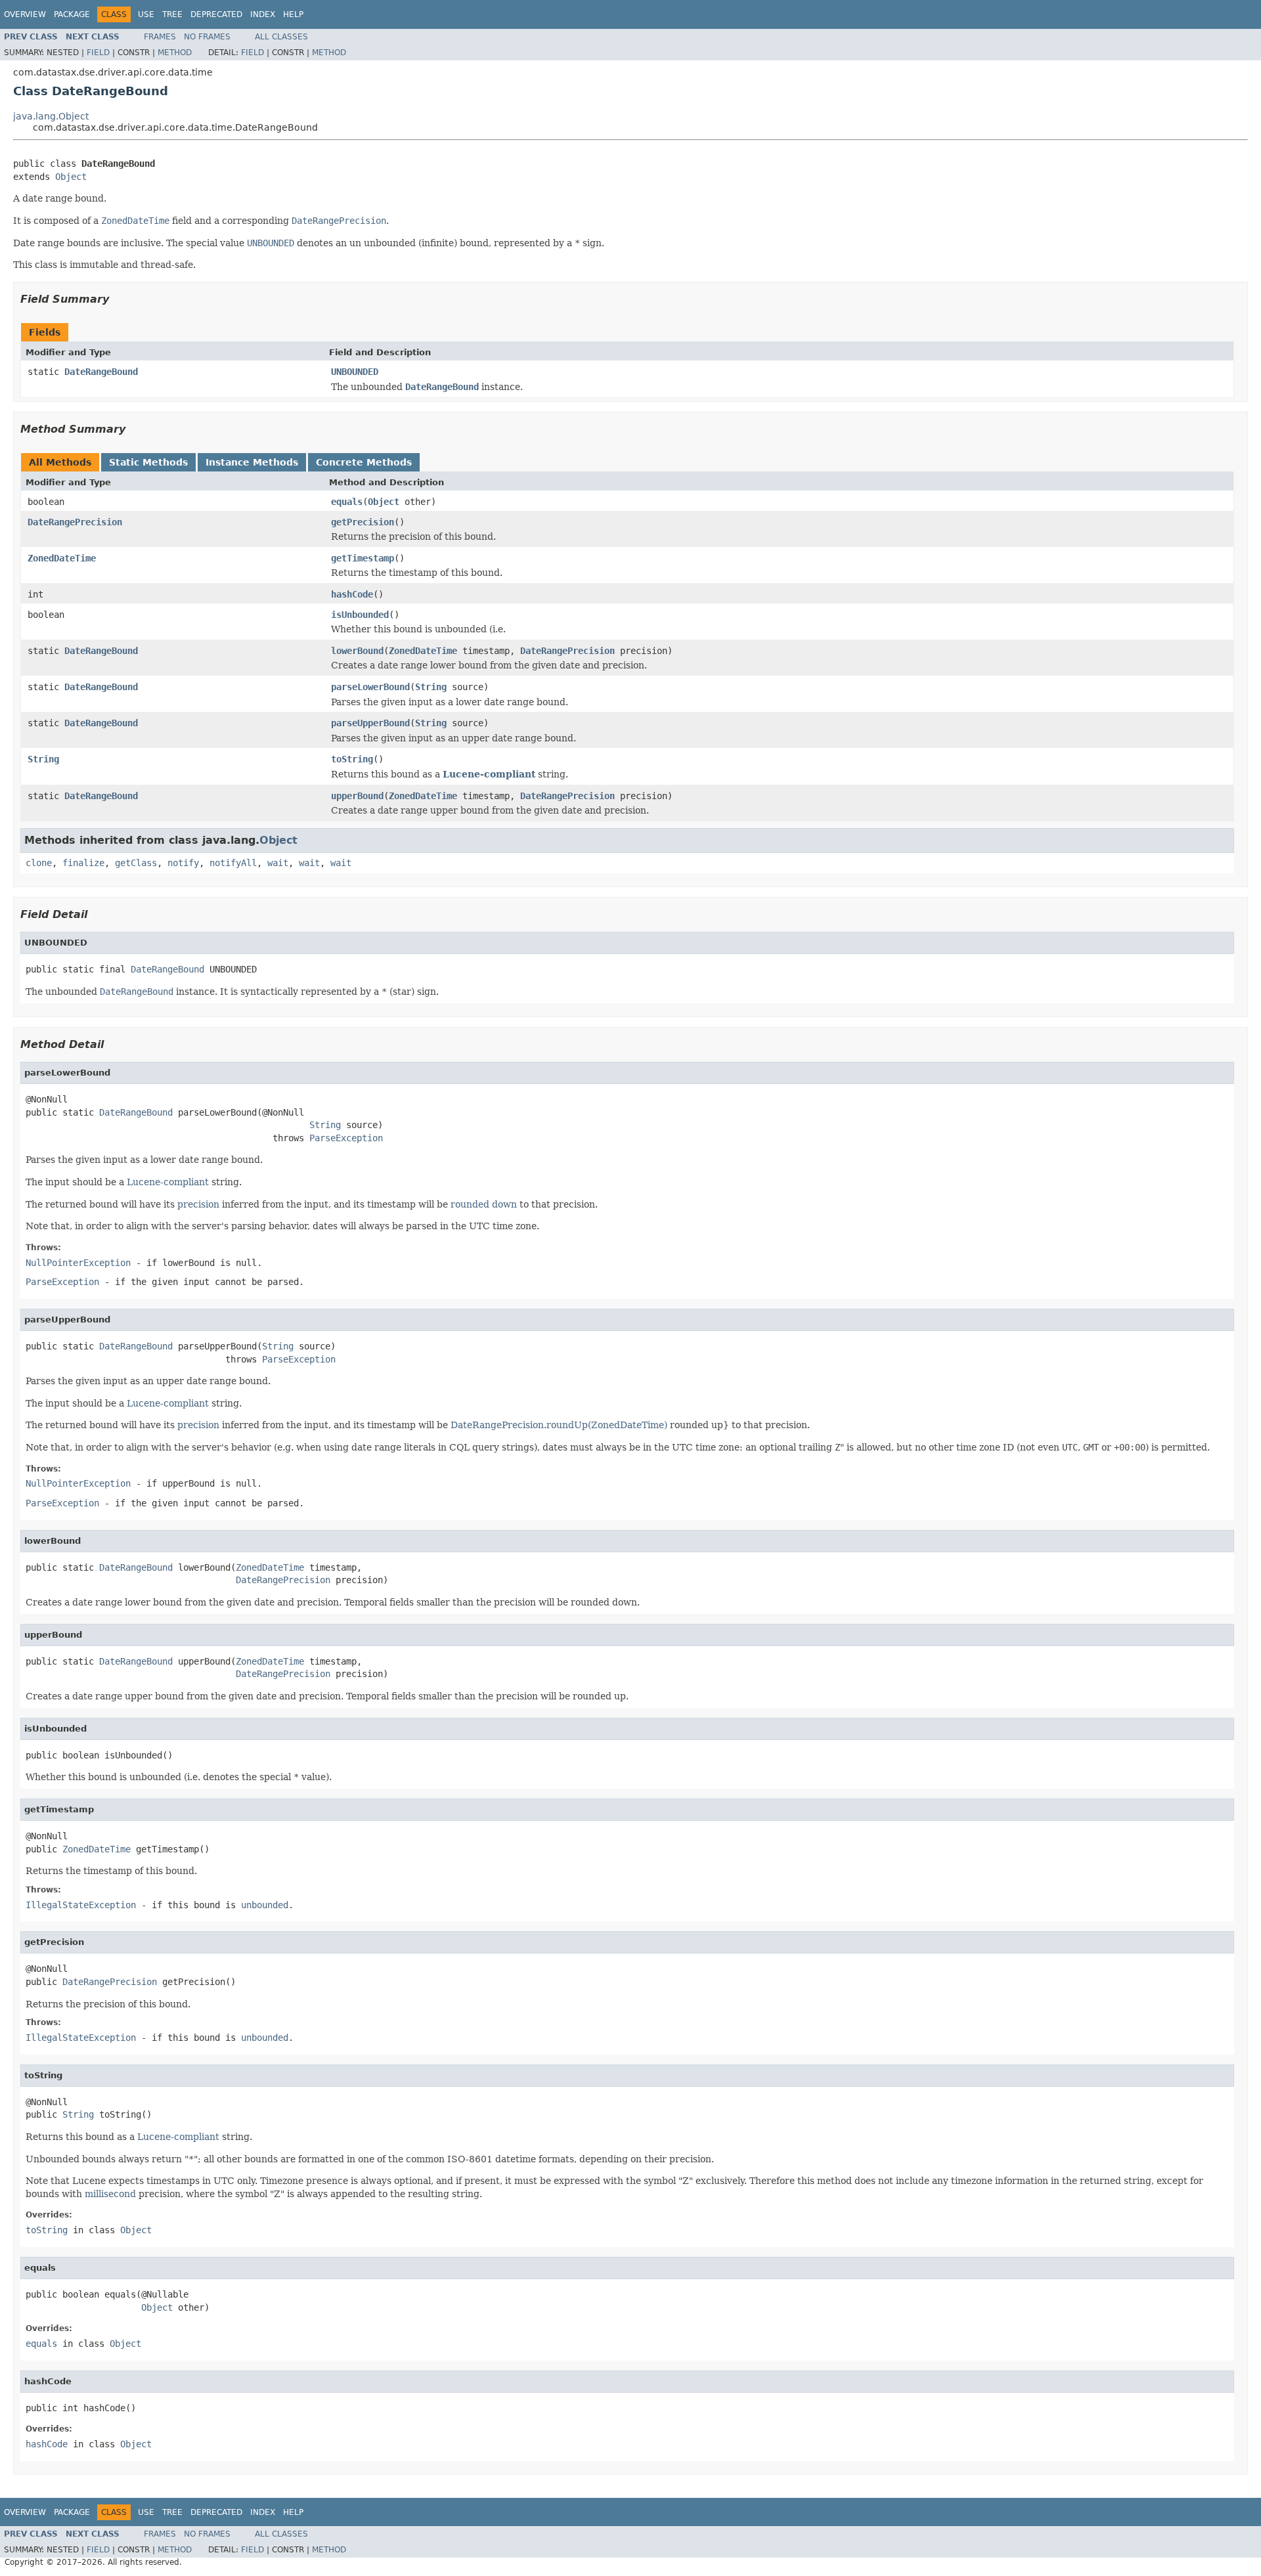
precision (198, 1204)
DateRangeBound (101, 372)
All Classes (281, 37)
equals (347, 502)
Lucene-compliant (489, 774)
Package (72, 14)
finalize (83, 863)
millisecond (110, 2194)
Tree (172, 14)
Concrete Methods (364, 462)
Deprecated (216, 14)
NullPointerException (78, 1263)
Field (98, 53)
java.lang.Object (51, 116)
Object (71, 177)
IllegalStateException (81, 1905)
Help (293, 14)
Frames (160, 37)
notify (183, 863)
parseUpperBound (370, 723)
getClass (136, 863)
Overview (25, 14)
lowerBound (357, 651)
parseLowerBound (370, 687)
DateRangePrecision (75, 522)
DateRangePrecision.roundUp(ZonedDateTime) (559, 1425)
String (431, 687)
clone (39, 863)
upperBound (357, 796)
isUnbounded (360, 615)
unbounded (265, 1905)
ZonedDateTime (62, 558)
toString (352, 759)
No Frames (207, 37)
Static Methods (148, 462)
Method (175, 53)
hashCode (352, 594)
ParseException (346, 1138)
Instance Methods (252, 462)
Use (146, 14)
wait (278, 863)
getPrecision (363, 522)
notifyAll (233, 863)
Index (263, 14)
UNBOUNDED (355, 372)
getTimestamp (363, 558)
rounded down (484, 1204)
